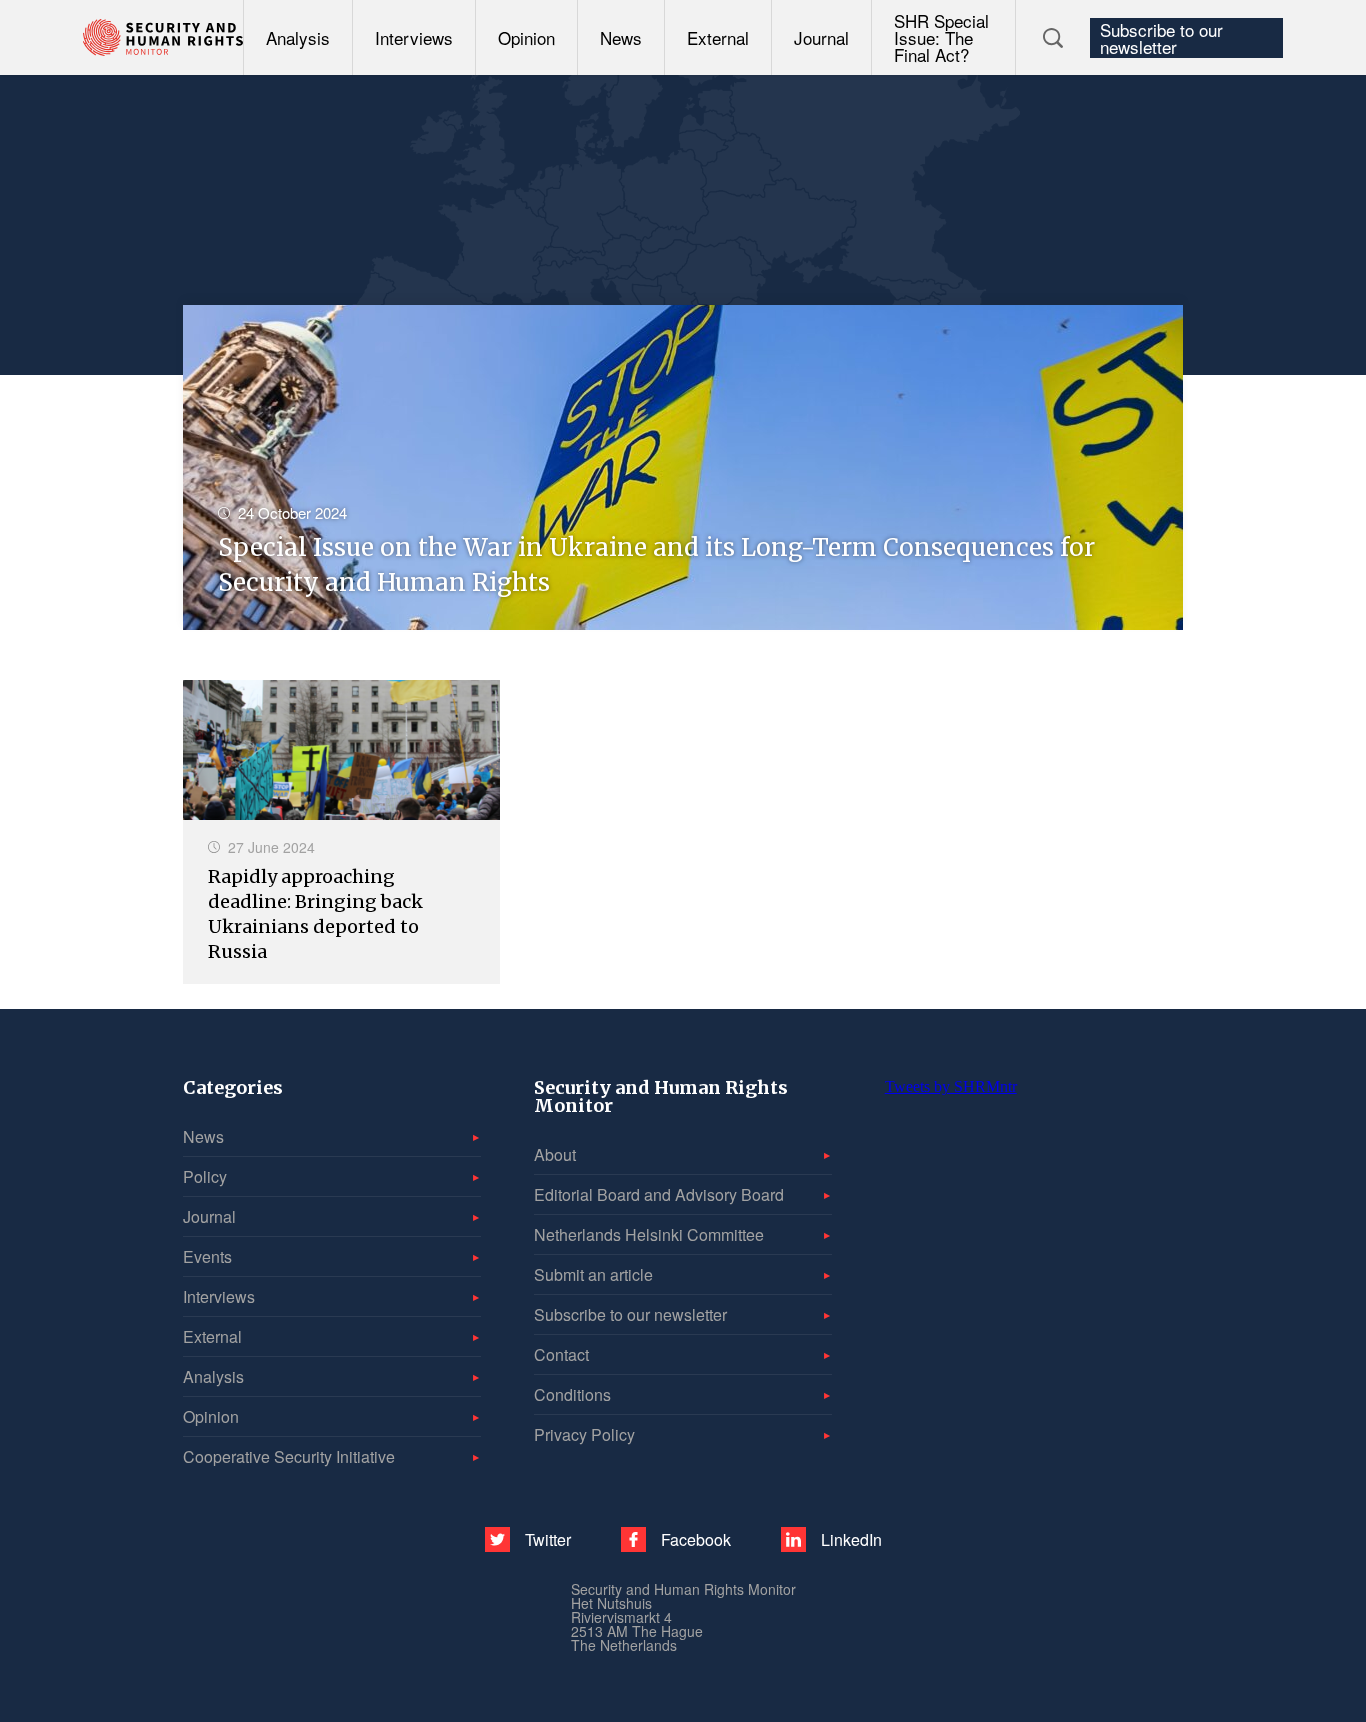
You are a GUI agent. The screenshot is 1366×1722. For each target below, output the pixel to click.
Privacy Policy (584, 1434)
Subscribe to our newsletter (1161, 38)
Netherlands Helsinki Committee (649, 1234)
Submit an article (593, 1274)
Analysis (298, 37)
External (718, 37)
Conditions (572, 1394)
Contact (561, 1354)
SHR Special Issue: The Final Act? (941, 37)
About (555, 1154)
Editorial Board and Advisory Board (659, 1194)
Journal (821, 37)
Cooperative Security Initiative (289, 1456)
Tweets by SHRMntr (951, 1086)
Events (207, 1256)
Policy (205, 1176)
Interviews (414, 37)
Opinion (526, 37)
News (621, 37)
